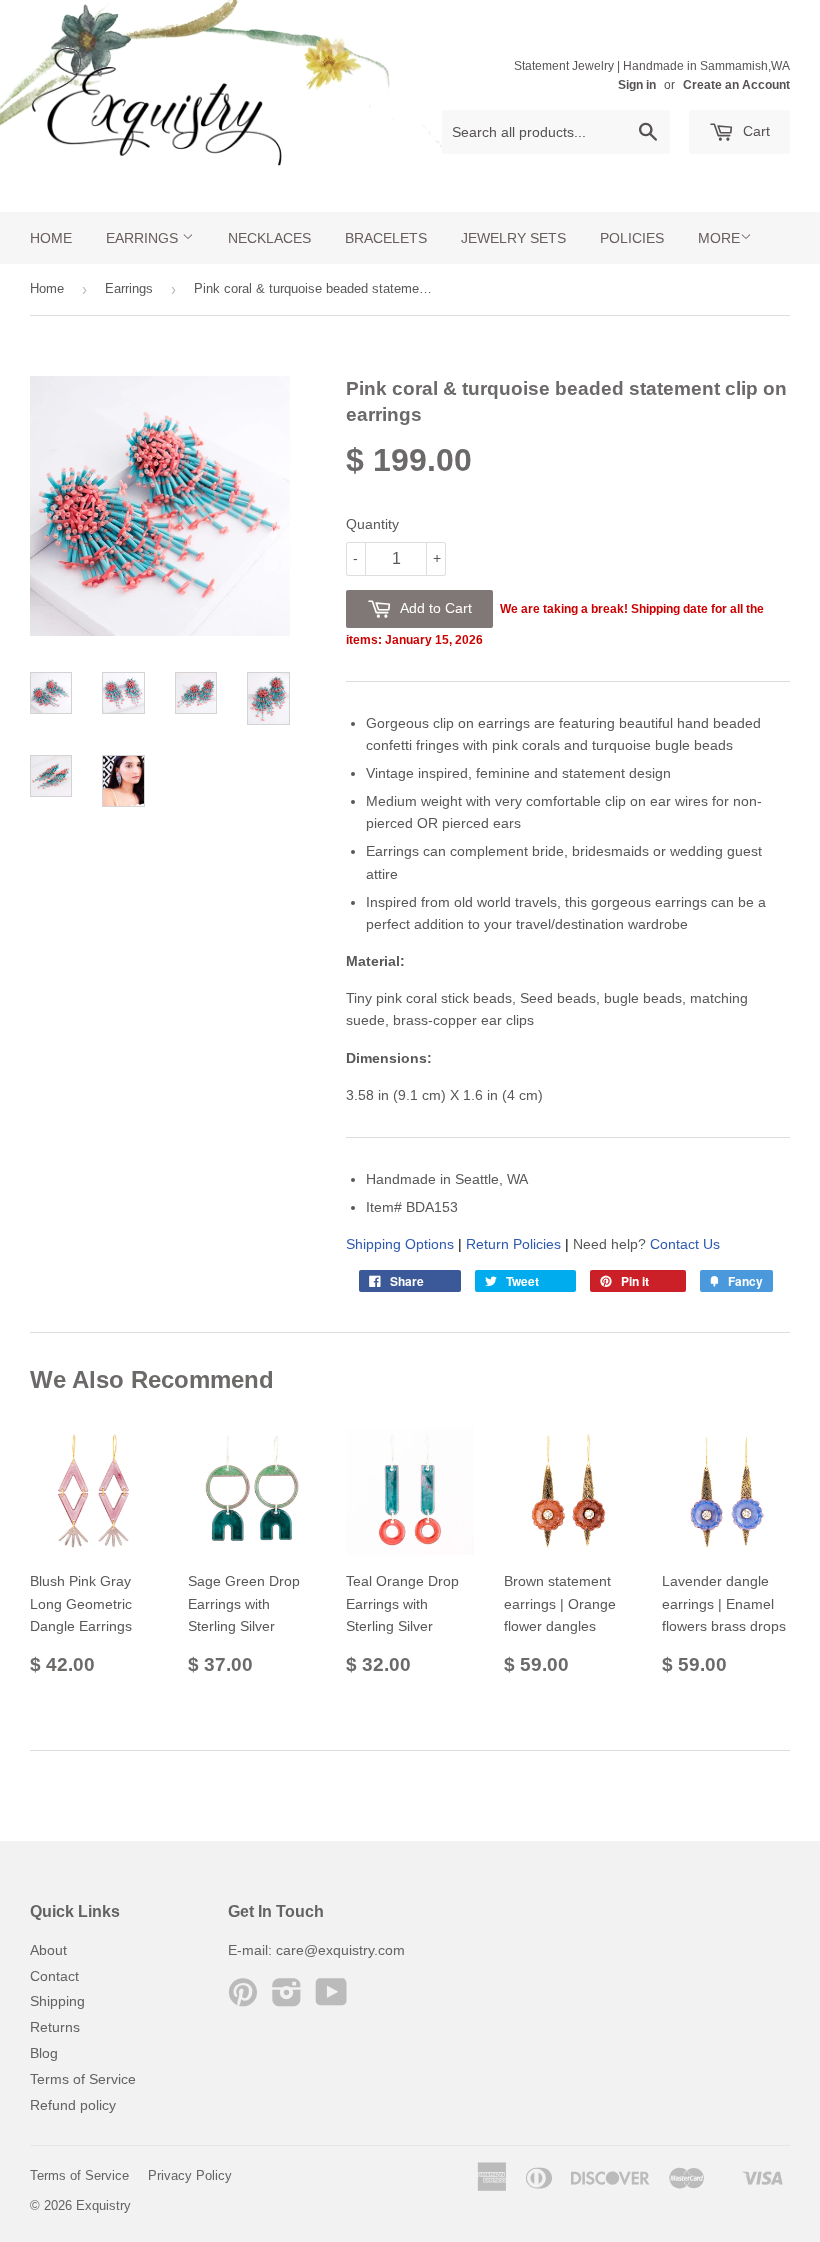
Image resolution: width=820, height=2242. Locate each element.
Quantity (372, 524)
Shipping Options (400, 1244)
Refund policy (73, 2105)
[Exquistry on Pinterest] (243, 1999)
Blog (44, 2053)
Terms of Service (83, 2079)
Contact (54, 1976)
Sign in (637, 85)
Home (51, 238)
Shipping (57, 2001)
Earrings (144, 238)
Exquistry (103, 2205)
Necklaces (269, 238)
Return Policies (513, 1244)
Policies (632, 238)
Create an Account (736, 85)
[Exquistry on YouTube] (331, 1999)
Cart (754, 131)
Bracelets (386, 238)
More (719, 238)
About (48, 1950)
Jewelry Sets (513, 238)
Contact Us (685, 1244)
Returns (55, 2027)
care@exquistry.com (340, 1950)
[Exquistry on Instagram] (287, 1999)
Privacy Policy (190, 2175)
